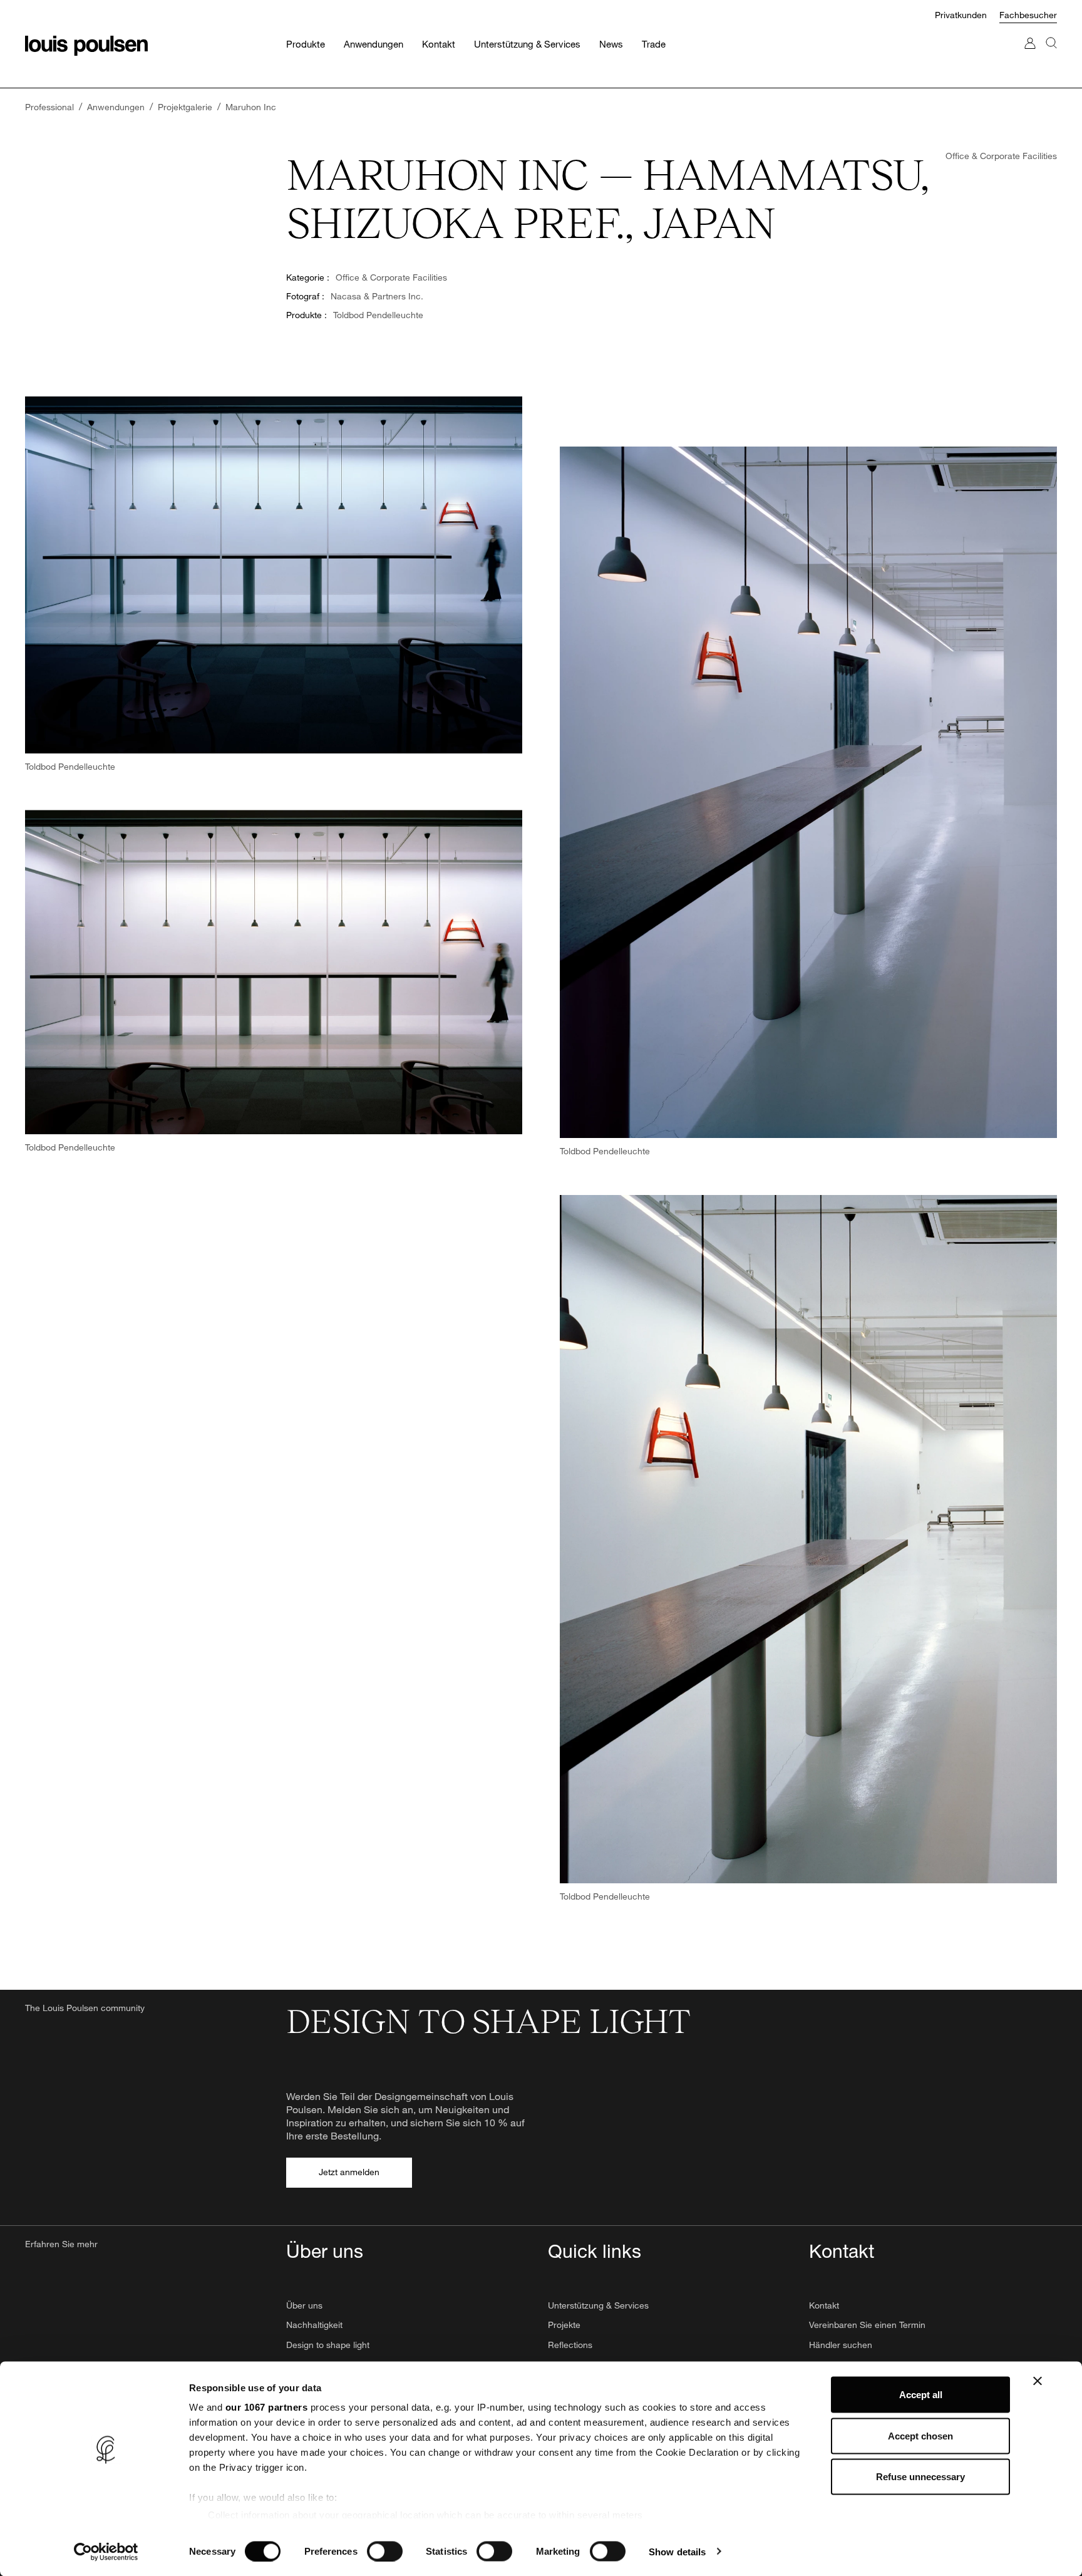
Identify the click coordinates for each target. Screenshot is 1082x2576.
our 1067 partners (267, 2407)
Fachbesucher (1028, 15)
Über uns (304, 2305)
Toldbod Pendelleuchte (378, 315)
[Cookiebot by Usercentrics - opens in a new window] (106, 2552)
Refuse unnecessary (920, 2477)
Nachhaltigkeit (314, 2325)
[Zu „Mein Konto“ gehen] (1030, 55)
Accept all (921, 2395)
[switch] (385, 2551)
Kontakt (824, 2305)
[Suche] (1051, 55)
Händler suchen (841, 2345)
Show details (677, 2551)
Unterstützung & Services (598, 2305)
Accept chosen (920, 2435)
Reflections (570, 2345)
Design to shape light (328, 2345)
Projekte (564, 2325)
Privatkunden (961, 15)
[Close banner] (1038, 2381)
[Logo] (86, 46)
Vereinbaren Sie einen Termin (867, 2325)
